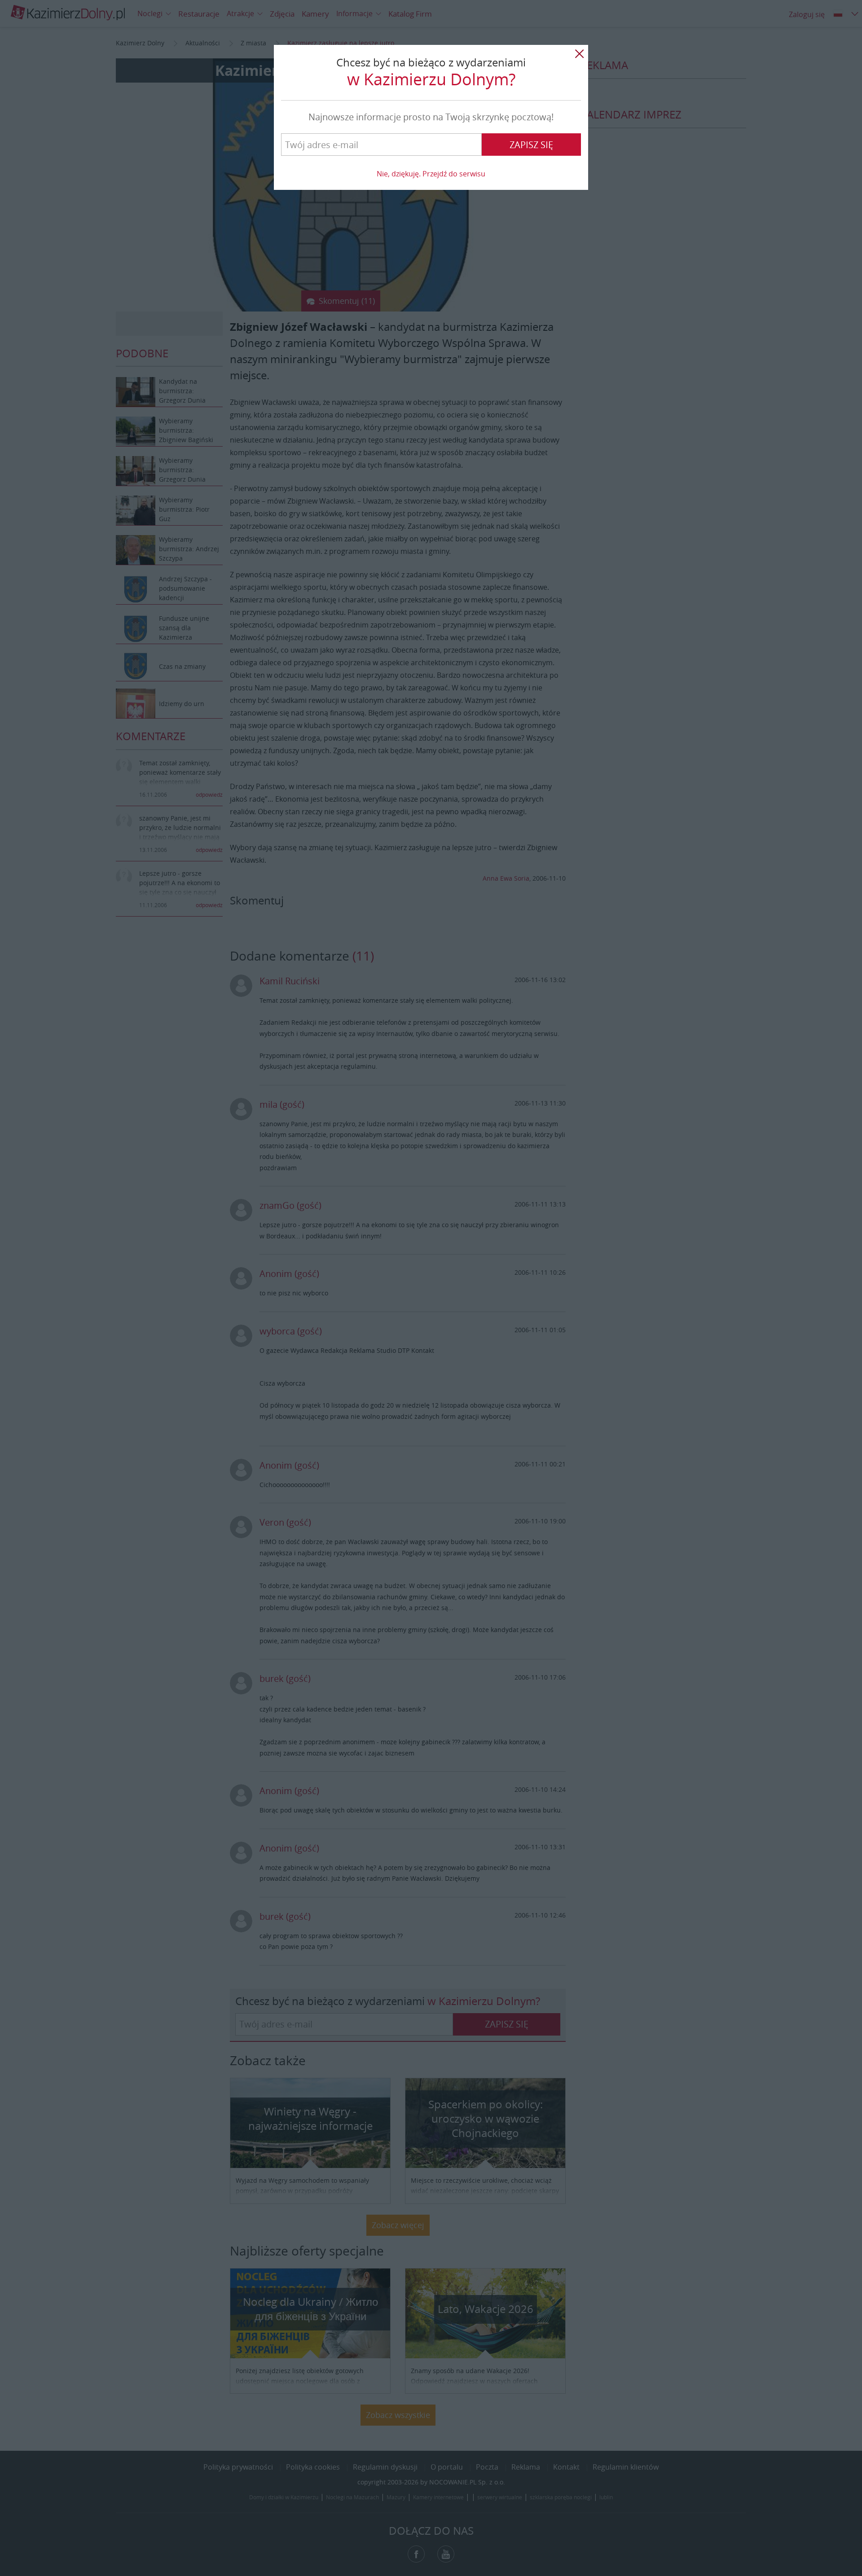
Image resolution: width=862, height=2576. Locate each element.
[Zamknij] (579, 54)
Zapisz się (531, 145)
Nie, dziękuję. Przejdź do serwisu (431, 174)
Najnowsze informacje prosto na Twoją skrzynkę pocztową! (431, 117)
